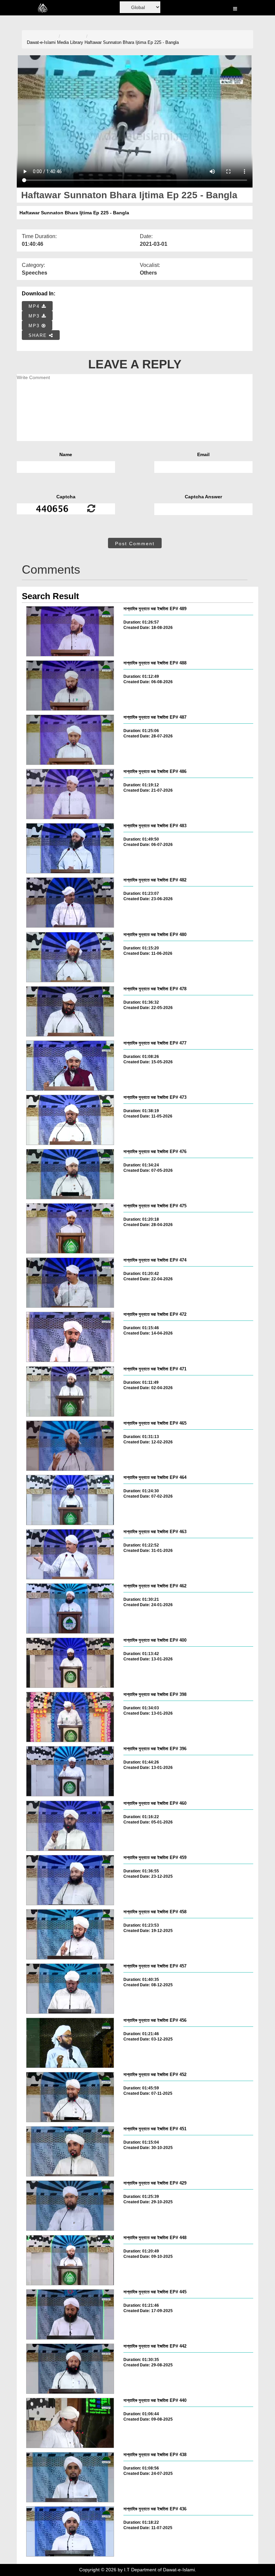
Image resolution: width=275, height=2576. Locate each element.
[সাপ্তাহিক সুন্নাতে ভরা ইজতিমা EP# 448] (70, 2260)
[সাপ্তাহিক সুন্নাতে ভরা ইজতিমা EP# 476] (70, 1174)
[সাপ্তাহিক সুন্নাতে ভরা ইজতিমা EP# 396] (70, 1771)
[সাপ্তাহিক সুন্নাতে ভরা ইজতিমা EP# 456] (70, 2043)
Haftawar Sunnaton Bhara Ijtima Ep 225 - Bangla (132, 42)
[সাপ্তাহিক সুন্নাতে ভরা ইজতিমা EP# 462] (70, 1608)
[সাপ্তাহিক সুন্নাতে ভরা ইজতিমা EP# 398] (70, 1717)
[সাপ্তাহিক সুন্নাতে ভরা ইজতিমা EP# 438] (70, 2477)
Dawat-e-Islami (41, 42)
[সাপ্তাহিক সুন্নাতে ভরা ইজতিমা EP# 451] (70, 2151)
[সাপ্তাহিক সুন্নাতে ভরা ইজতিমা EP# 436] (70, 2531)
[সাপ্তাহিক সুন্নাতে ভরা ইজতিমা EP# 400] (70, 1663)
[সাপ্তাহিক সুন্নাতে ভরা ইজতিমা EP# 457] (70, 1989)
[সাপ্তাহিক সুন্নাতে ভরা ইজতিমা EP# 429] (70, 2206)
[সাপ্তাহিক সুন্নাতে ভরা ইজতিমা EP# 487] (70, 740)
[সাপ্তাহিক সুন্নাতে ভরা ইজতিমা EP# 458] (70, 1934)
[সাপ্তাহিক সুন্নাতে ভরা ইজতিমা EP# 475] (70, 1228)
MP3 (35, 316)
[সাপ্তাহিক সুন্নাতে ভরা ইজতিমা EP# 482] (70, 903)
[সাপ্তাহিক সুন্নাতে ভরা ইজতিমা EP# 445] (70, 2314)
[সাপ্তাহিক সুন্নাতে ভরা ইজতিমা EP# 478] (70, 1011)
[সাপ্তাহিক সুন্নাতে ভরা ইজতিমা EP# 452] (70, 2097)
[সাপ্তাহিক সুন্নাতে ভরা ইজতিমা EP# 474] (70, 1283)
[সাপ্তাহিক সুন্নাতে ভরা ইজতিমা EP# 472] (70, 1337)
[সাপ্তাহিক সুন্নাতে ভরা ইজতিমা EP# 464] (70, 1500)
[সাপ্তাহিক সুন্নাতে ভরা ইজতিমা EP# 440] (70, 2423)
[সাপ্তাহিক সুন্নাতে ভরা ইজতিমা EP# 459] (70, 1880)
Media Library (70, 42)
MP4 (35, 306)
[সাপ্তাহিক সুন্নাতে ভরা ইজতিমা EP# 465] (70, 1446)
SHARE (39, 335)
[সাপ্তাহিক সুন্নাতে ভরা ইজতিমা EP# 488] (70, 686)
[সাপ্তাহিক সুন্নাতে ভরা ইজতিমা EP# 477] (70, 1066)
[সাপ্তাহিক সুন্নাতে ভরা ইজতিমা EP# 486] (70, 794)
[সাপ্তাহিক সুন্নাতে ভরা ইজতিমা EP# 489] (70, 631)
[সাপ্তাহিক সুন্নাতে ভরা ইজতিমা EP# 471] (70, 1391)
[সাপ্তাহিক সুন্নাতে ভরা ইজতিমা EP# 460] (70, 1826)
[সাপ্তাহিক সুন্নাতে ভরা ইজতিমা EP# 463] (70, 1554)
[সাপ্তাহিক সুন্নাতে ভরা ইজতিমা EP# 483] (70, 848)
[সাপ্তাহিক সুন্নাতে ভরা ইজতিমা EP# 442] (70, 2369)
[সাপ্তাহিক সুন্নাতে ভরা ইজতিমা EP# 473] (70, 1120)
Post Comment (135, 544)
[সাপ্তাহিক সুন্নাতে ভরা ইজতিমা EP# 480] (70, 957)
